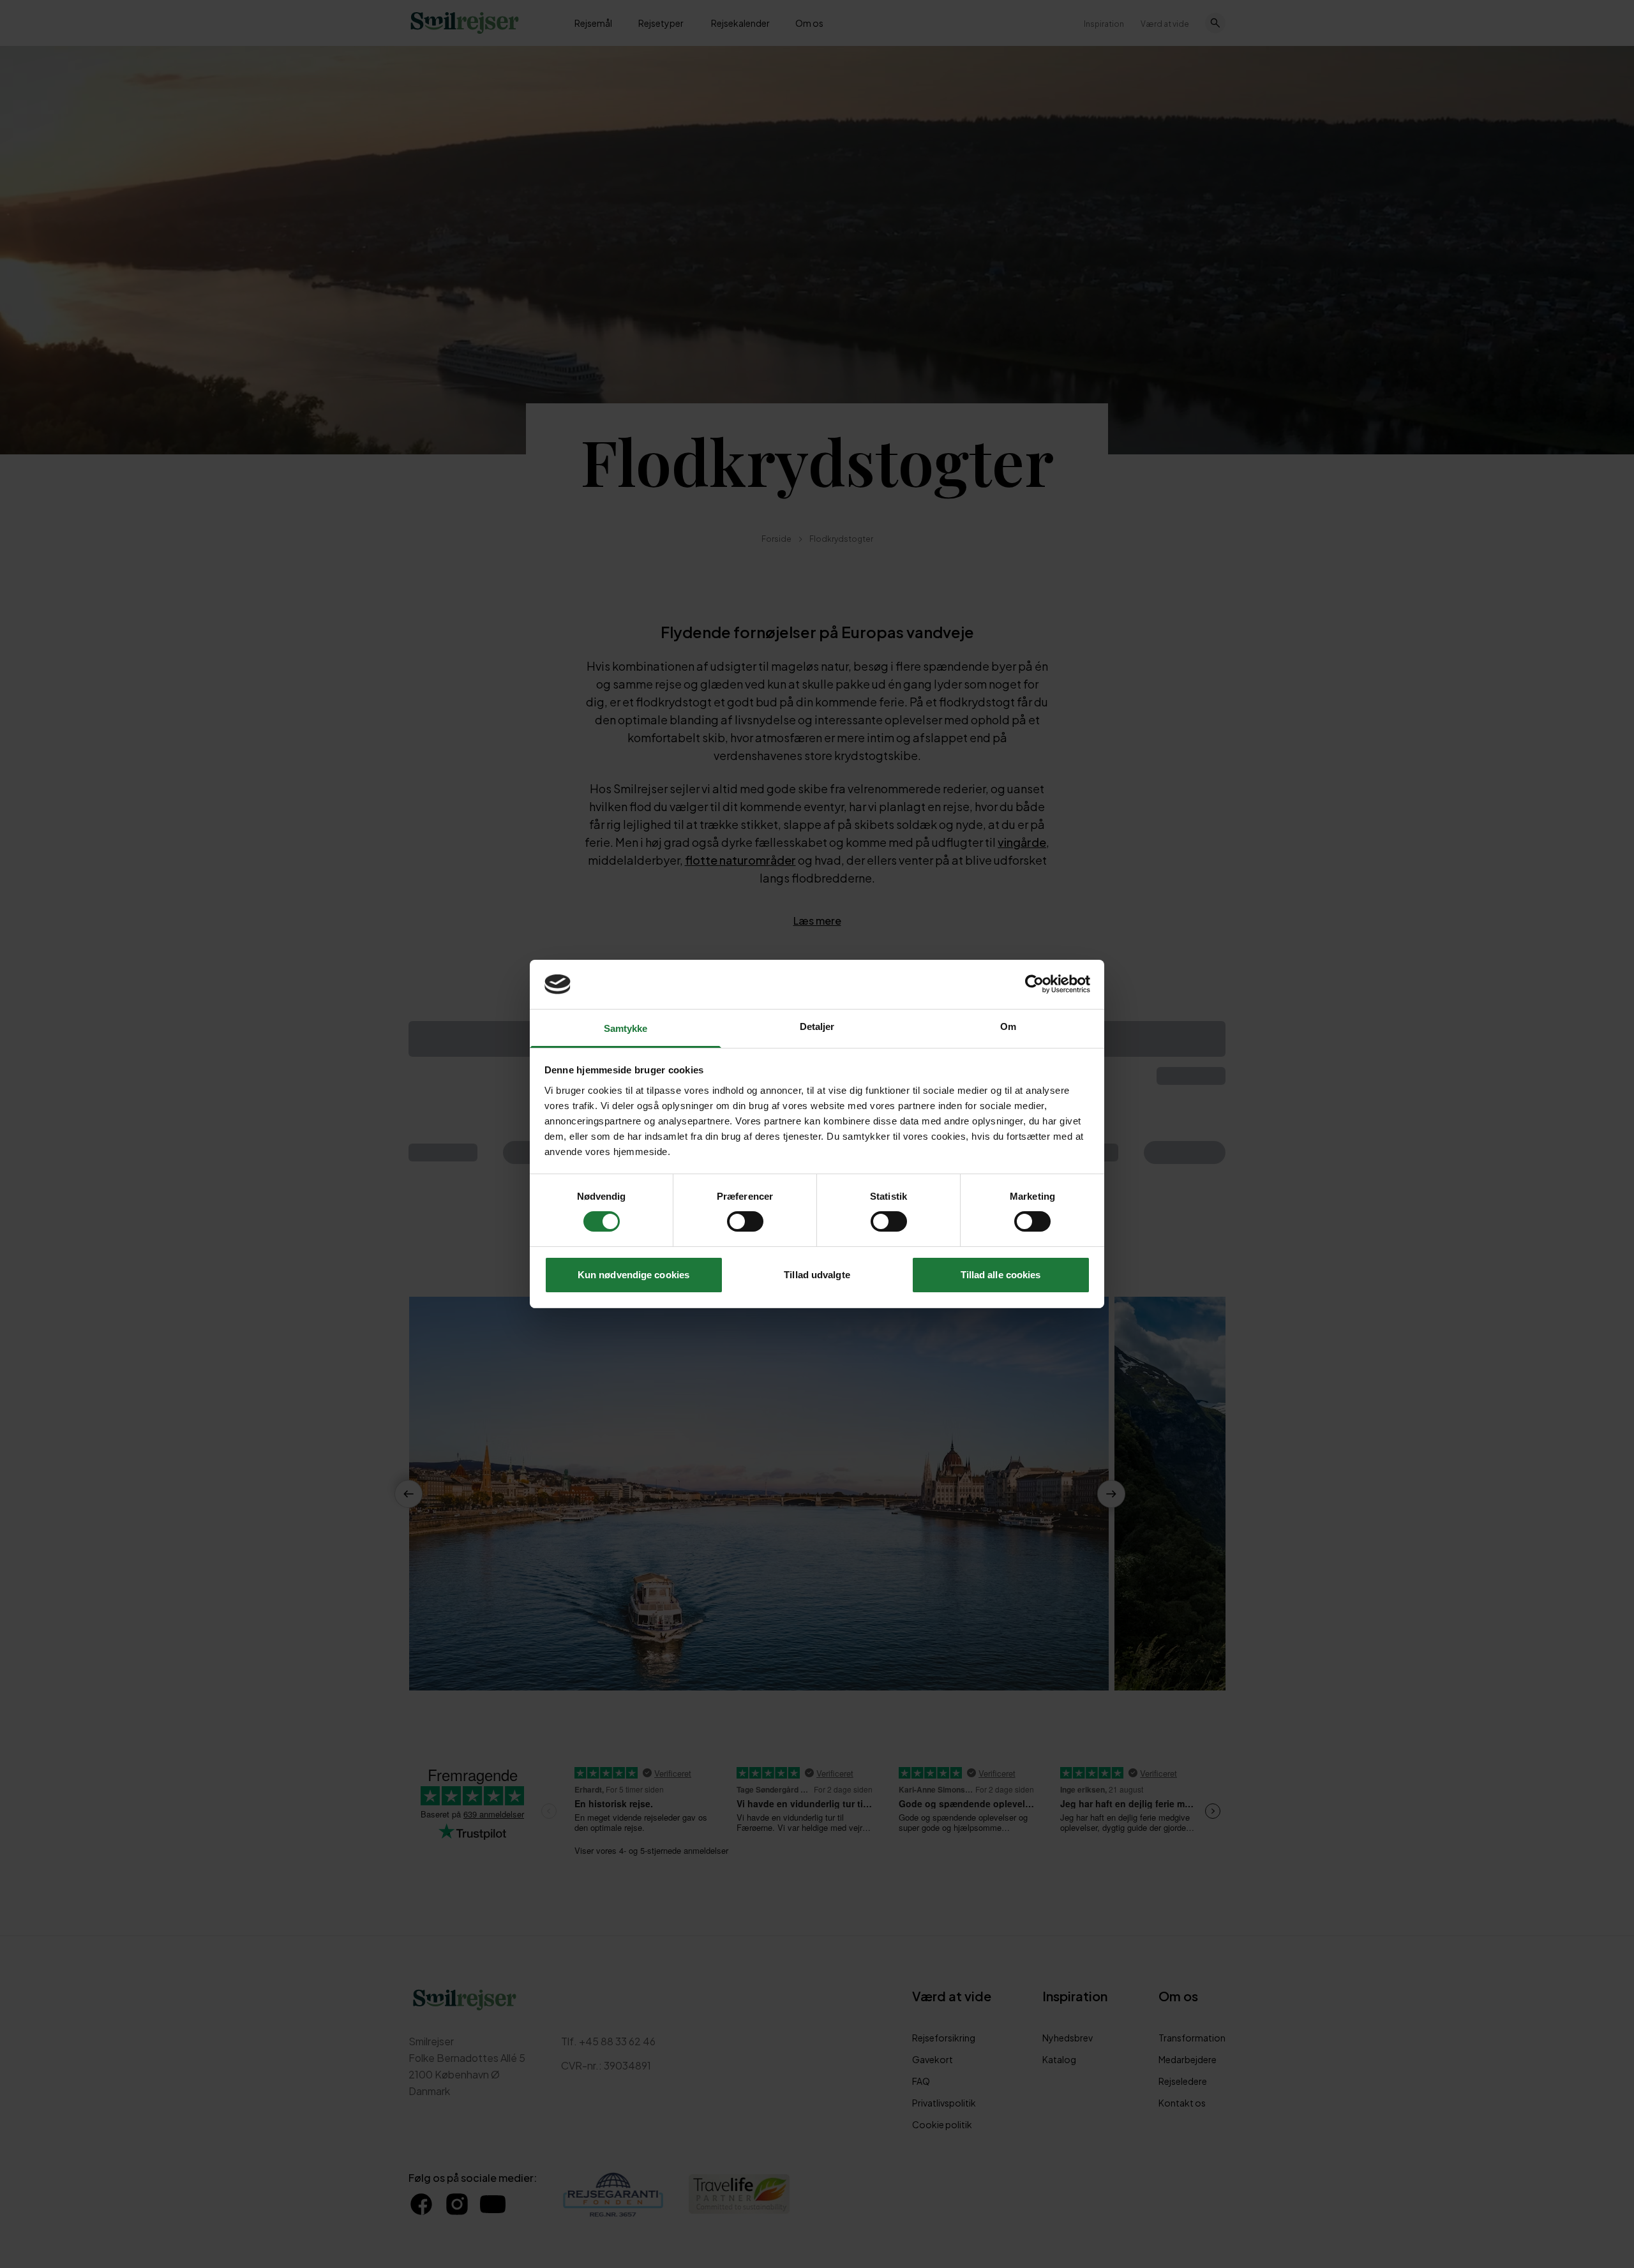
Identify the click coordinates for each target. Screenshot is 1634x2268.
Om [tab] (1008, 1026)
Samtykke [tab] (626, 1028)
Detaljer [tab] (817, 1026)
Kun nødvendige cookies (633, 1275)
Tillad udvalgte (817, 1275)
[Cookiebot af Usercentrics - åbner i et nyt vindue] (1034, 984)
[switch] (745, 1221)
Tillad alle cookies (1001, 1275)
